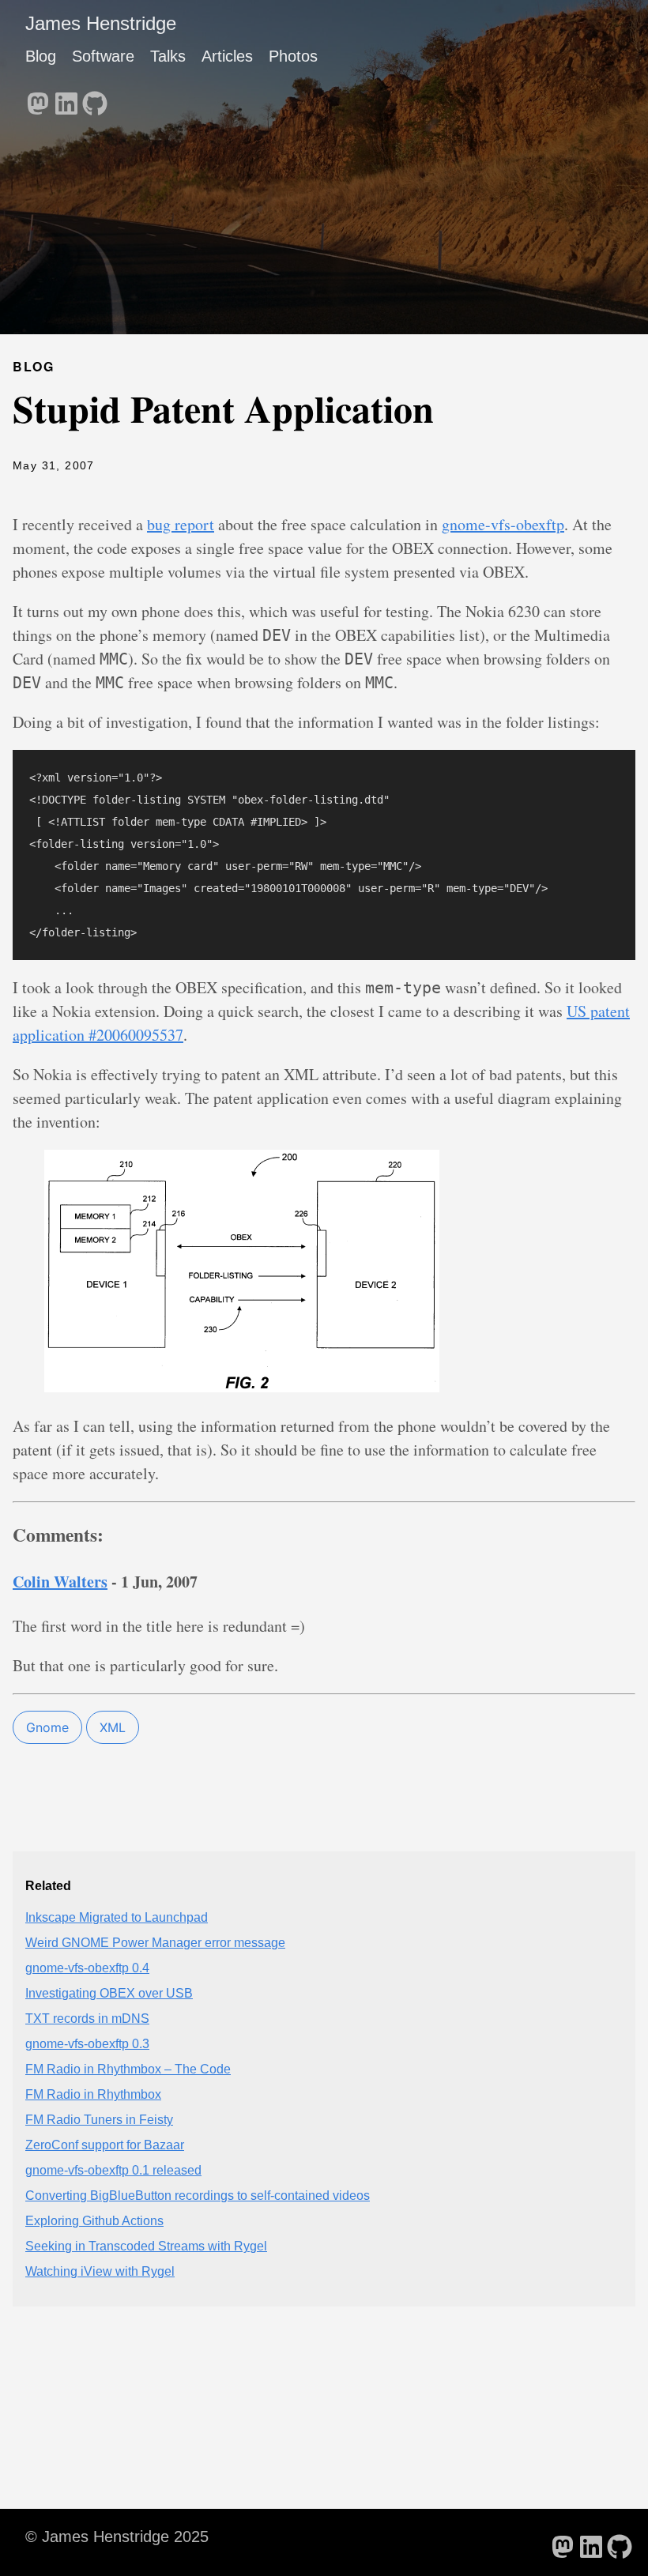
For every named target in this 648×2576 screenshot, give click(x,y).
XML (113, 1727)
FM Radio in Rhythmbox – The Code (128, 2069)
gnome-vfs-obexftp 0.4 (87, 1968)
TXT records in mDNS (87, 2019)
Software (103, 56)
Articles (227, 56)
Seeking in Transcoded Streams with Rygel (146, 2246)
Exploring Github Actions (94, 2221)
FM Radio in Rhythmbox (93, 2094)
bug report (181, 524)
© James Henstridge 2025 (117, 2536)
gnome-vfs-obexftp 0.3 (87, 2044)
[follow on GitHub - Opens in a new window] (95, 99)
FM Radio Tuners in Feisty (99, 2120)
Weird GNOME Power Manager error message (155, 1943)
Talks (168, 56)
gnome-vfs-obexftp (503, 524)
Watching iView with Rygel (100, 2271)
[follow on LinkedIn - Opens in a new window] (66, 99)
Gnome (47, 1727)
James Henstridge (101, 23)
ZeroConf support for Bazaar (105, 2145)
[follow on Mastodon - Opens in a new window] (38, 99)
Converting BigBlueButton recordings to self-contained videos (198, 2196)
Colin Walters (60, 1582)
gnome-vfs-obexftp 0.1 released (113, 2170)
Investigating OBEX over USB (109, 1993)
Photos (293, 56)
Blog (41, 56)
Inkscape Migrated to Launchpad (117, 1917)
